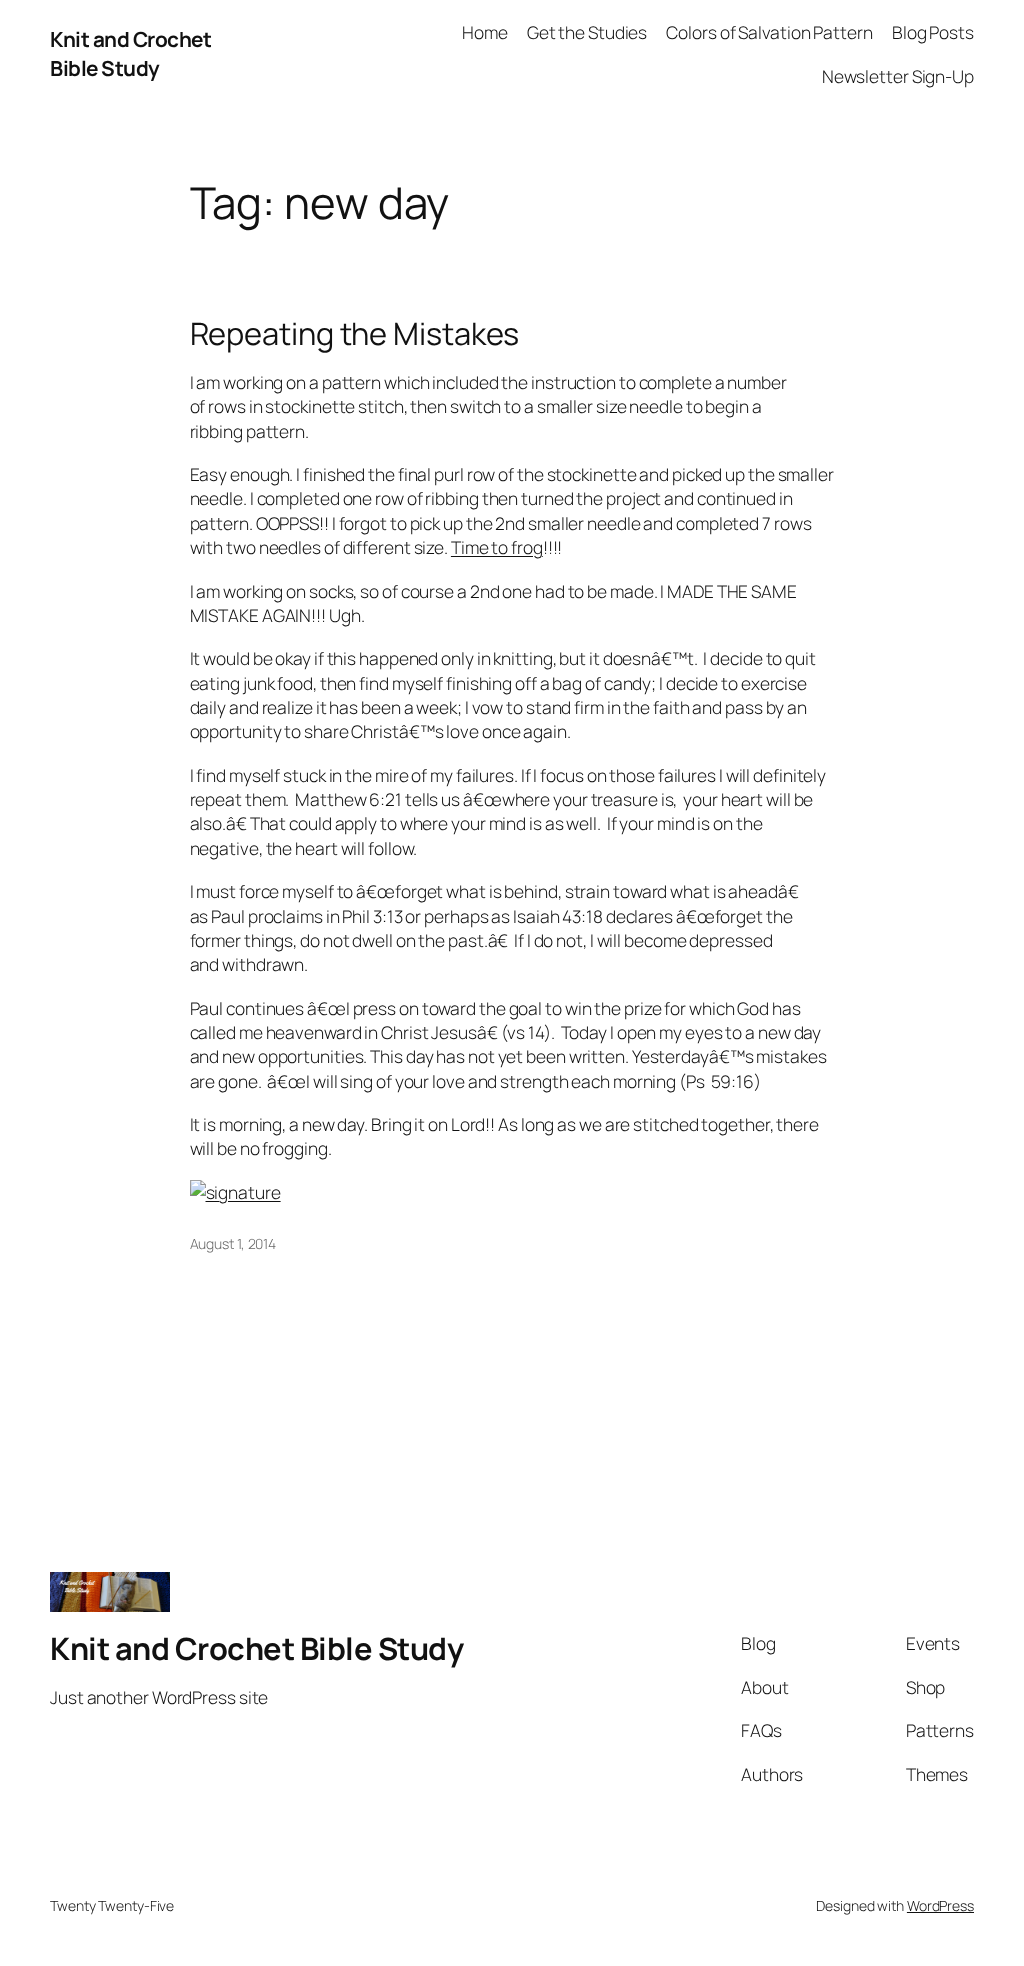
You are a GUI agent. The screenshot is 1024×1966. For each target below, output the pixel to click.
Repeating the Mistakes (355, 333)
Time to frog (497, 547)
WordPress (940, 1905)
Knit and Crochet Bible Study (130, 53)
